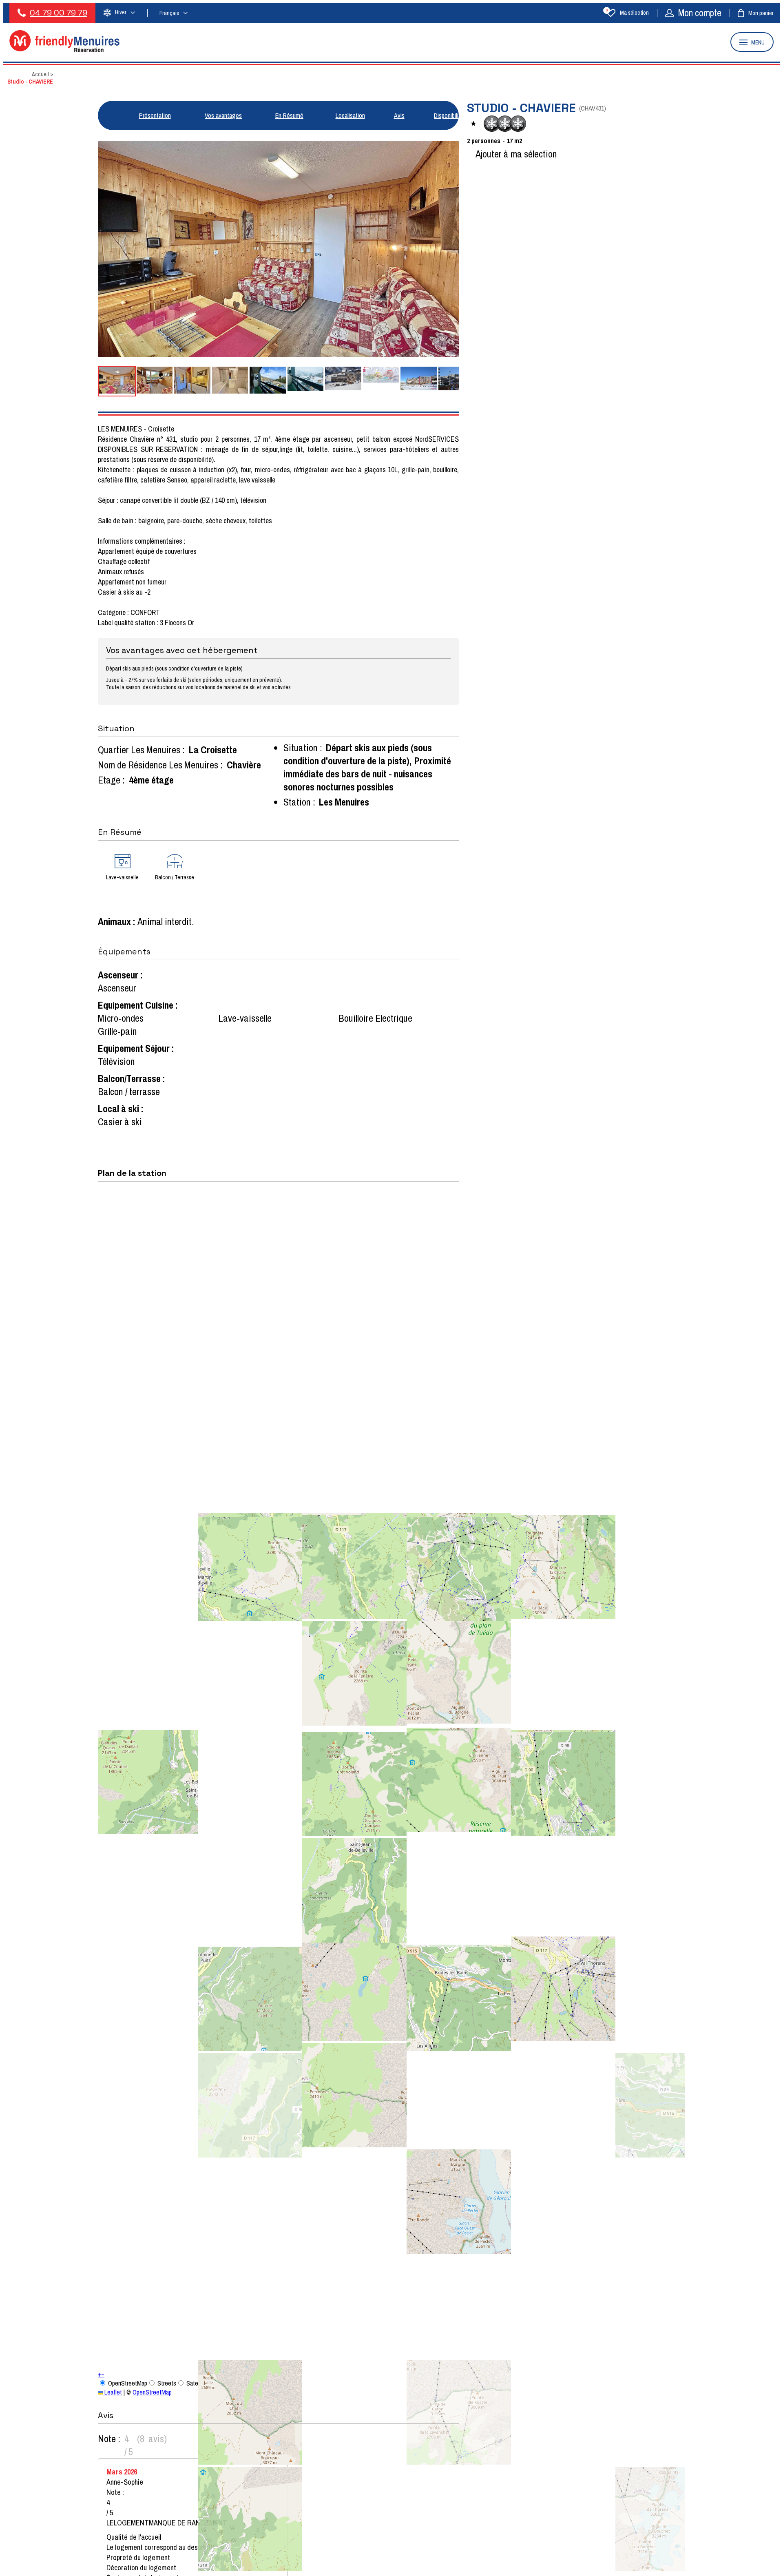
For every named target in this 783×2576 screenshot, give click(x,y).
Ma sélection (627, 13)
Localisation (350, 115)
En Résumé (289, 115)
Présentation (155, 115)
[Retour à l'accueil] (64, 50)
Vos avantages (223, 115)
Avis (399, 115)
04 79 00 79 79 (59, 13)
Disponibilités (450, 115)
